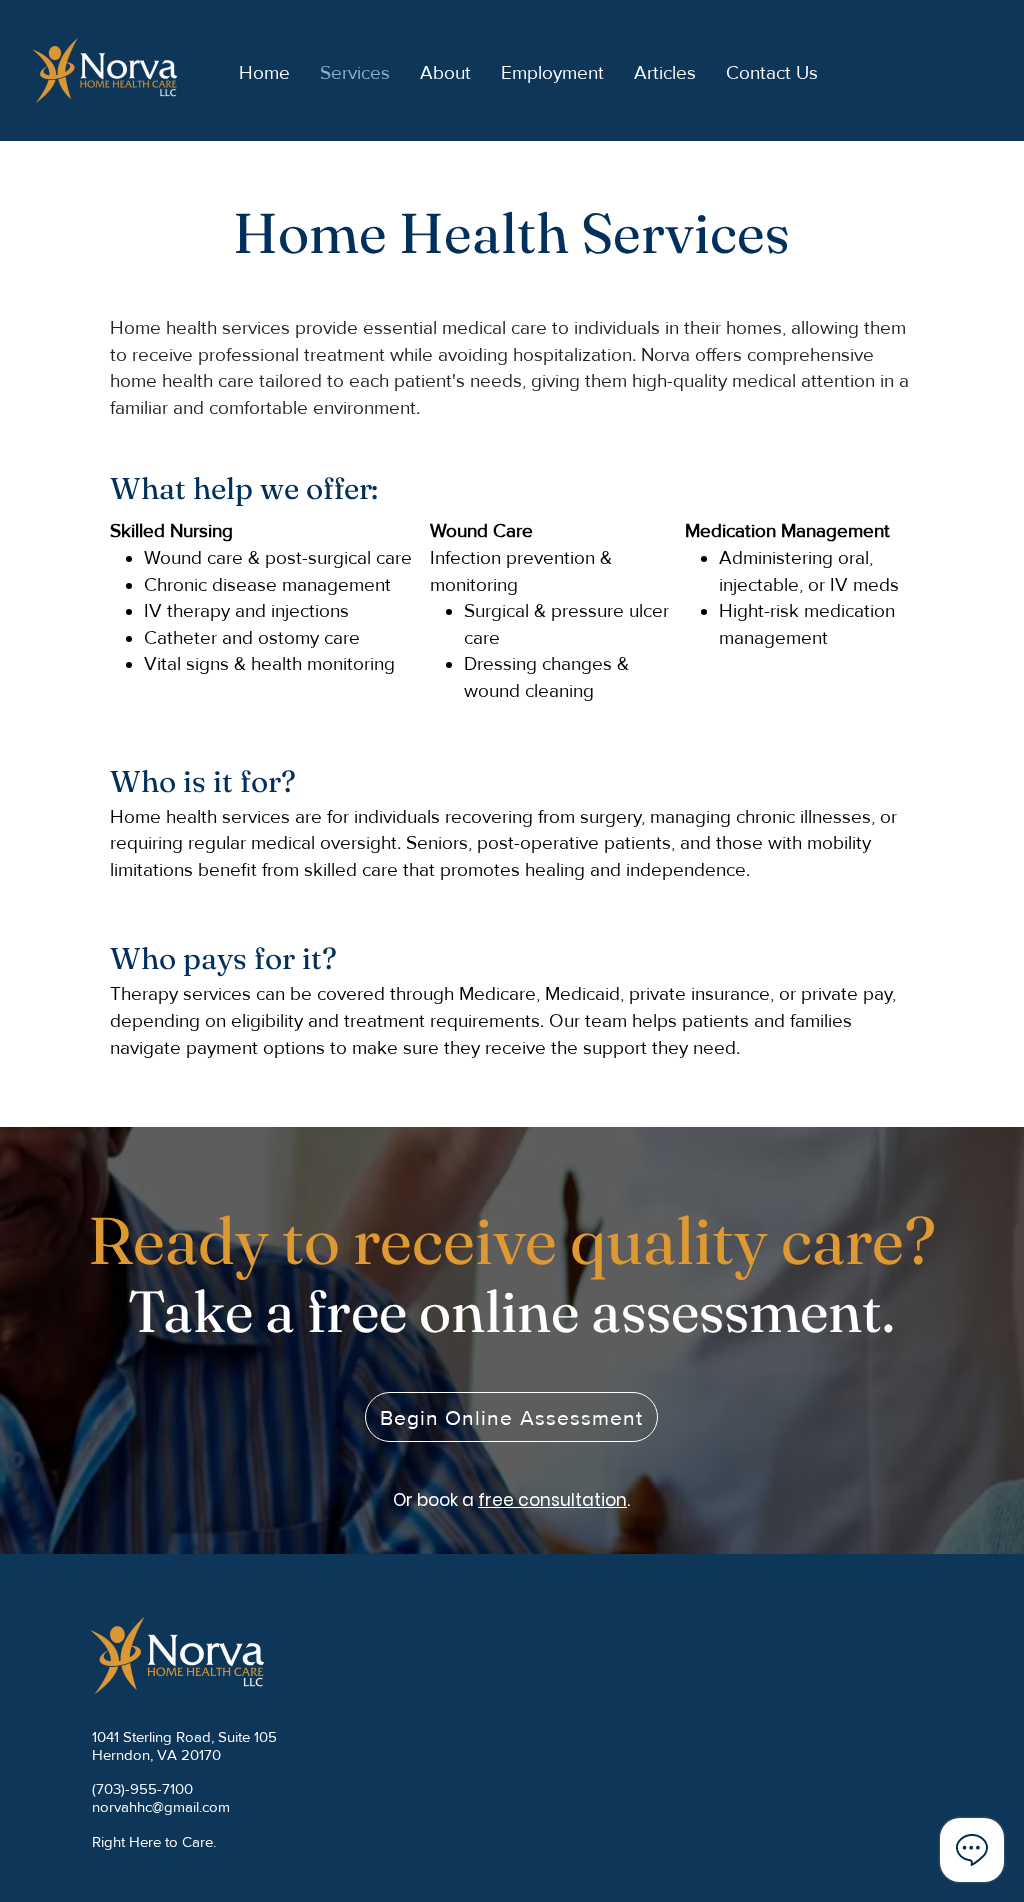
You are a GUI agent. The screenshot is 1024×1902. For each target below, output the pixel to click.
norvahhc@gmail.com (161, 1806)
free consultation (552, 1500)
